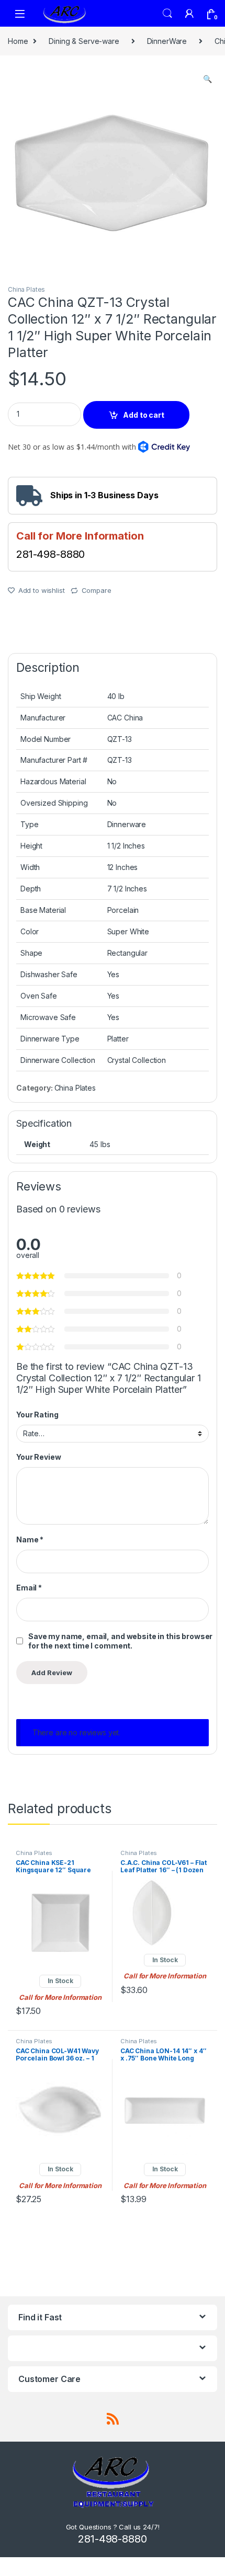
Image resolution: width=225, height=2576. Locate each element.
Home (18, 41)
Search (167, 14)
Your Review (38, 1457)
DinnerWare (167, 41)
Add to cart (143, 415)
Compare (97, 590)
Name (30, 1539)
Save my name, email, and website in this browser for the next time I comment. (120, 1641)
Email (29, 1588)
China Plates (26, 289)
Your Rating (37, 1415)
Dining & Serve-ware (84, 41)
